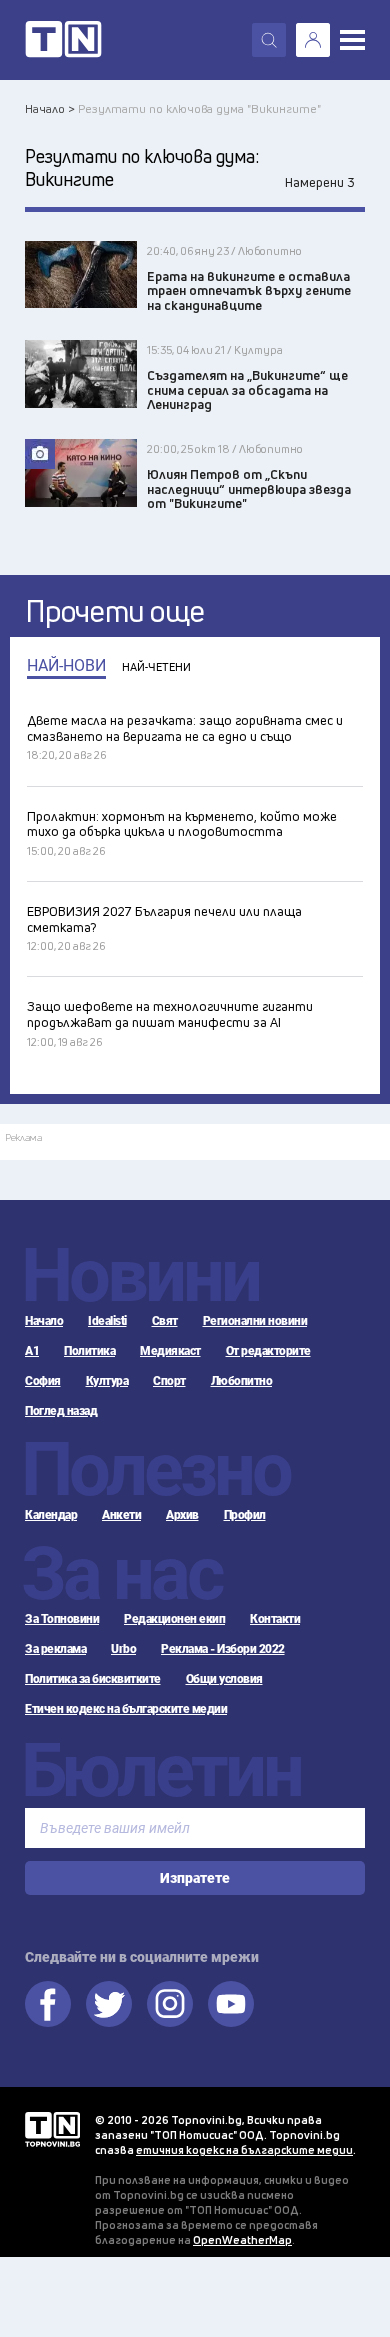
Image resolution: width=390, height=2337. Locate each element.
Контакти (275, 1619)
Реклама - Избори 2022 (223, 1649)
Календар (51, 1515)
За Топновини (62, 1619)
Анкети (121, 1515)
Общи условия (224, 1679)
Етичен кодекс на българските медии (126, 1709)
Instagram (170, 2004)
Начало (44, 1321)
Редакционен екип (174, 1619)
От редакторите (268, 1351)
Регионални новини (255, 1321)
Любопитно (242, 1381)
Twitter (109, 2004)
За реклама (55, 1649)
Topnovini (52, 2129)
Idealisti (107, 1321)
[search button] (269, 40)
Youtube (231, 2004)
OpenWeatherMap (242, 2239)
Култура (107, 1381)
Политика (89, 1351)
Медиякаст (170, 1351)
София (43, 1381)
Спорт (169, 1381)
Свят (165, 1321)
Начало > (50, 108)
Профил (245, 1515)
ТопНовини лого (63, 40)
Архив (182, 1515)
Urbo (123, 1649)
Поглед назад (61, 1411)
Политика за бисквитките (93, 1679)
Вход (313, 40)
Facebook (48, 2004)
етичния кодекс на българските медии (244, 2149)
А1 (32, 1351)
